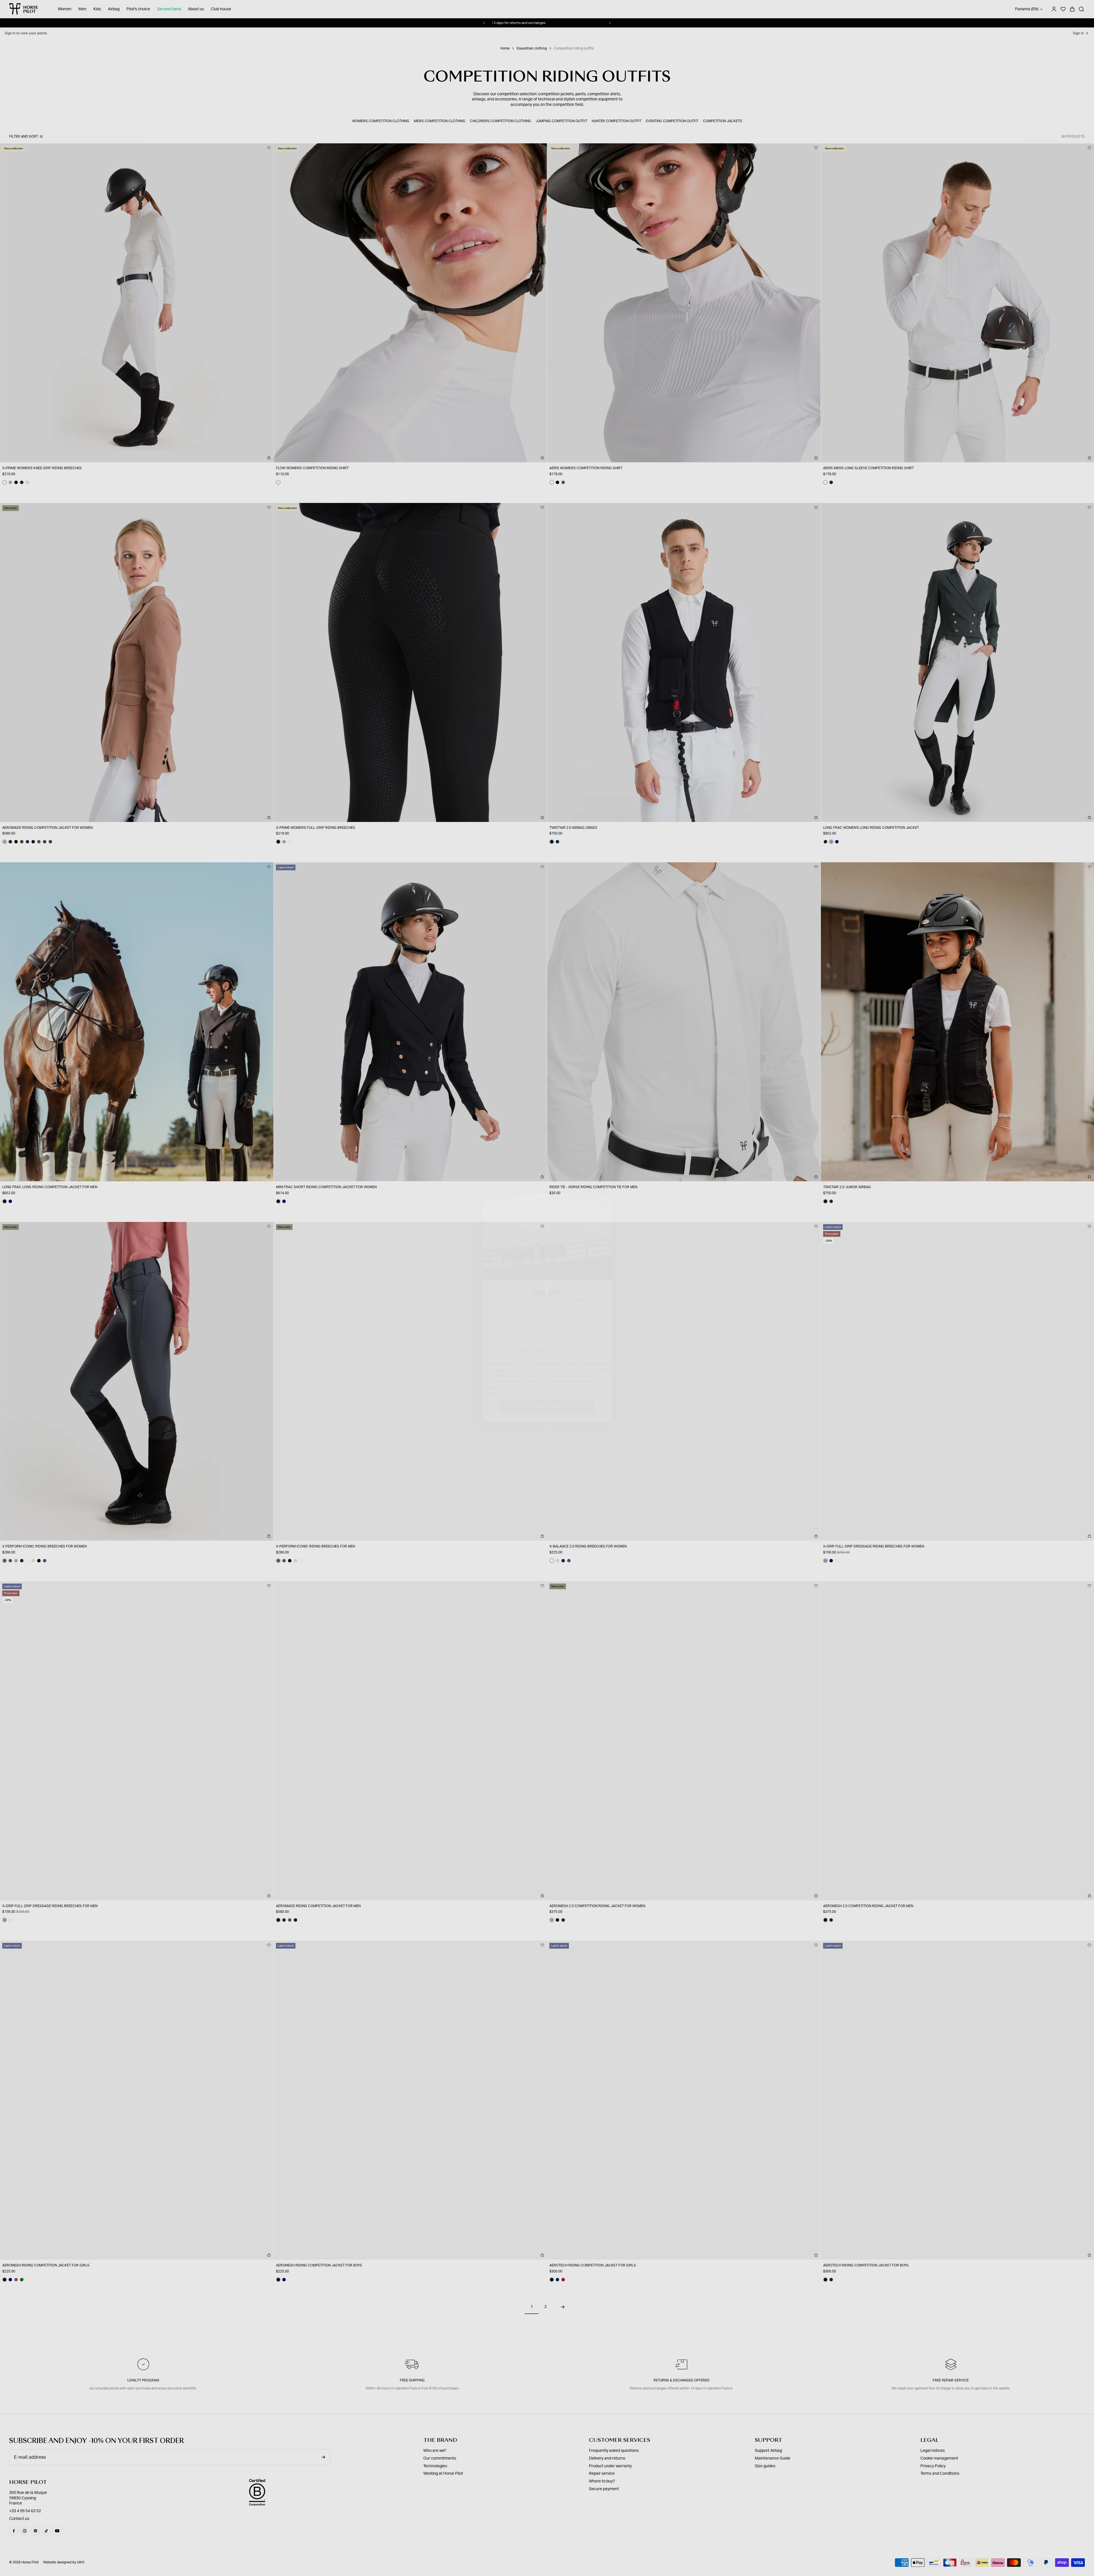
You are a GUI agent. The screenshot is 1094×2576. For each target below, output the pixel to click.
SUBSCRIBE (547, 1386)
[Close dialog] (606, 1180)
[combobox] (507, 1329)
